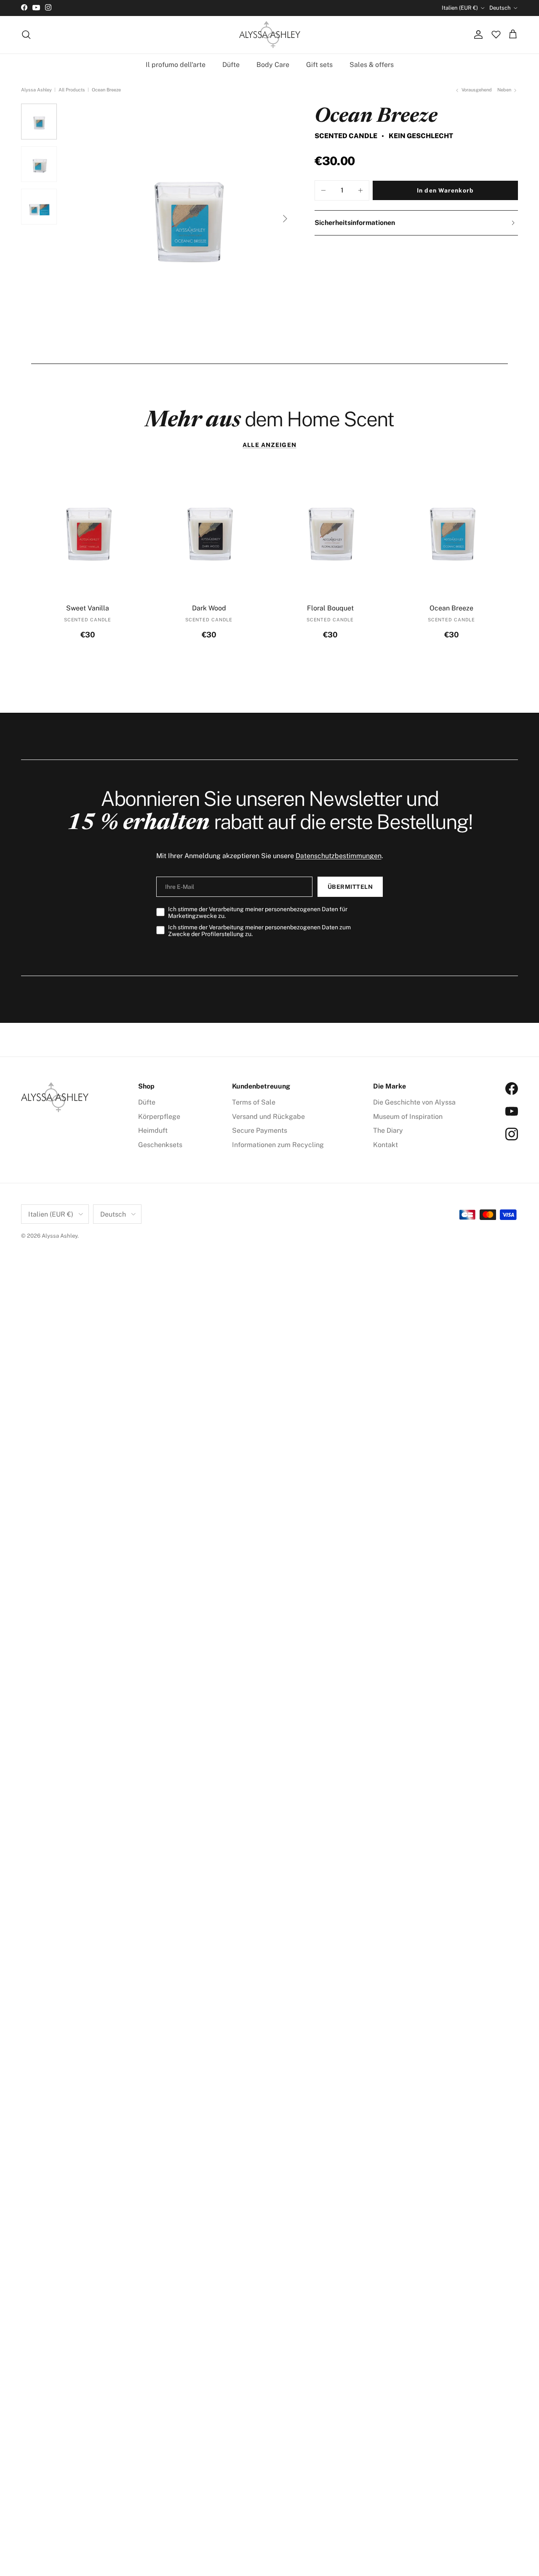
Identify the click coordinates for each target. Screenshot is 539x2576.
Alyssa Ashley (36, 90)
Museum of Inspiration (408, 1117)
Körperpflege (159, 1117)
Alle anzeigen (269, 445)
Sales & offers (372, 64)
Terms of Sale (254, 1102)
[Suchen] (26, 35)
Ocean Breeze (106, 90)
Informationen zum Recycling (278, 1145)
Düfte (231, 64)
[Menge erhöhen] (360, 190)
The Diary (388, 1130)
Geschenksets (160, 1145)
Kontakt (386, 1145)
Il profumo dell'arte (176, 64)
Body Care (273, 64)
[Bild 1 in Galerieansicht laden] (187, 214)
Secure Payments (260, 1130)
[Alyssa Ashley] (270, 35)
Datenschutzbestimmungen (339, 856)
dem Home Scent (269, 419)
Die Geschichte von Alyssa (414, 1102)
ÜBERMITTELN (350, 887)
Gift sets (319, 64)
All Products (72, 90)
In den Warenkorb (445, 190)
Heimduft (153, 1130)
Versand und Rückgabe (268, 1117)
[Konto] (477, 35)
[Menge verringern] (323, 190)
